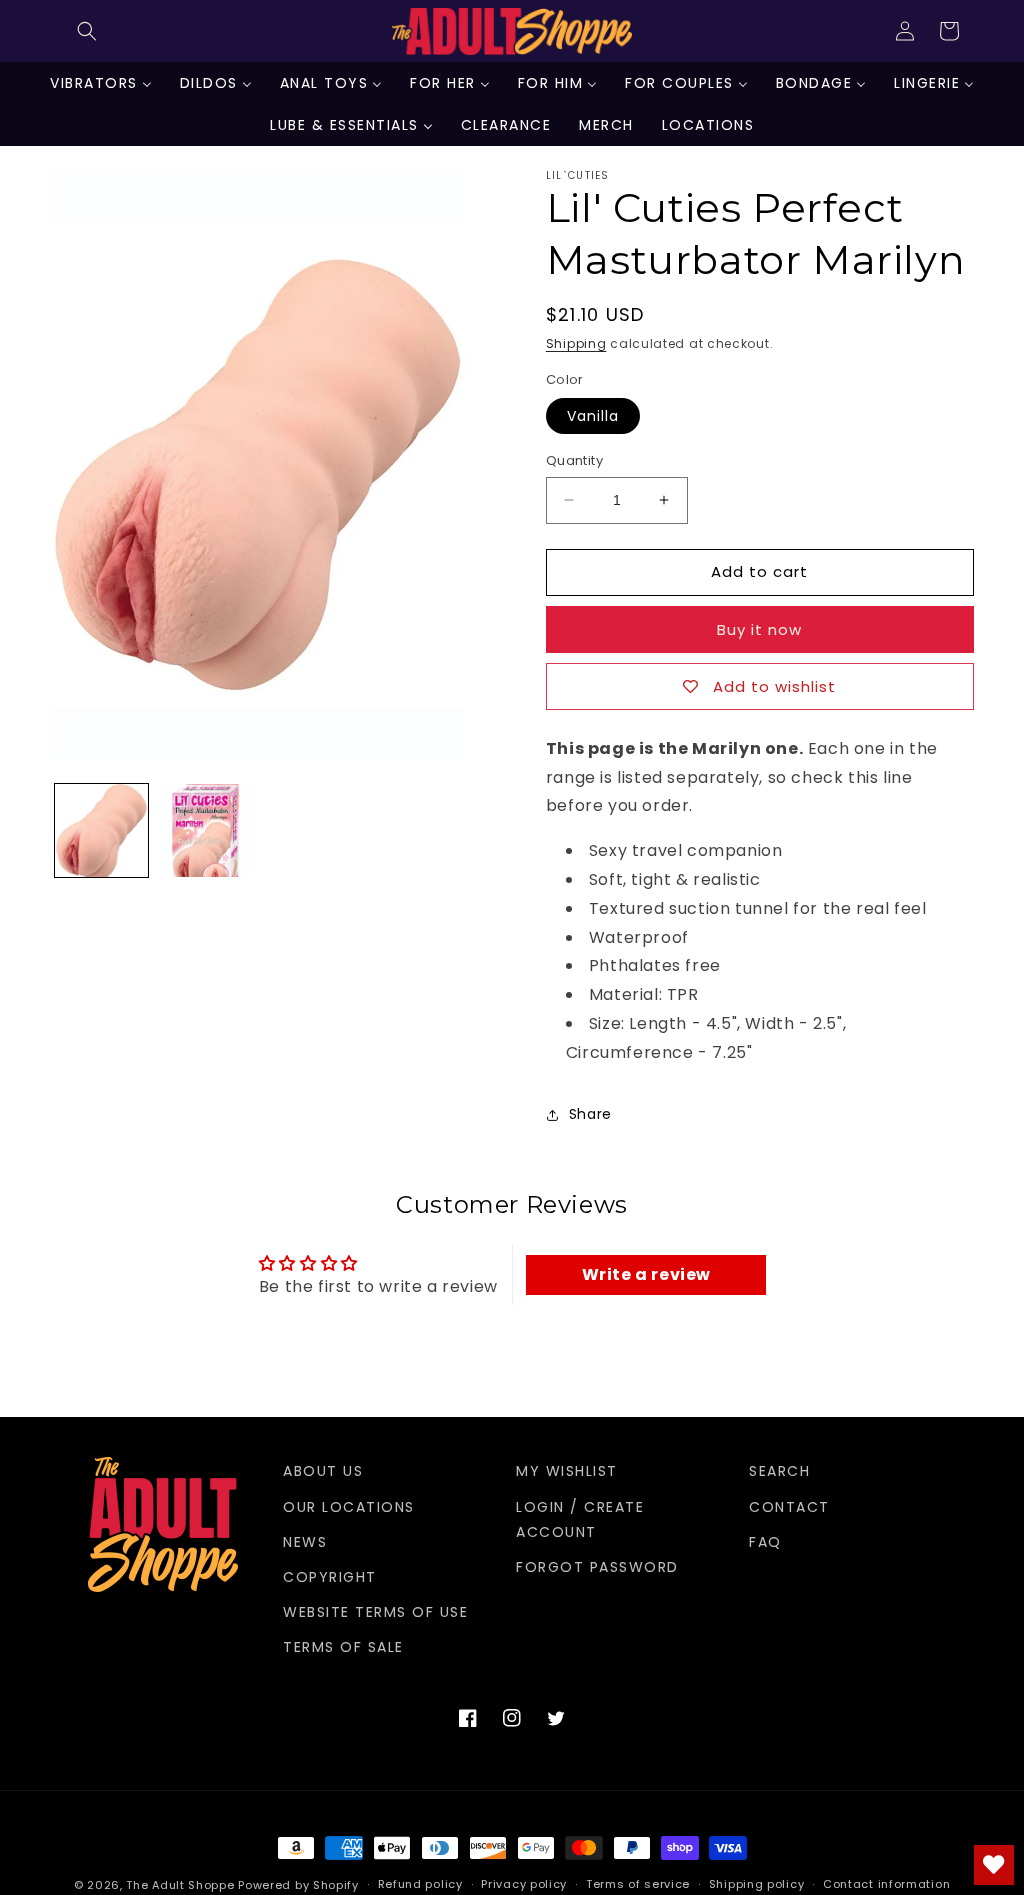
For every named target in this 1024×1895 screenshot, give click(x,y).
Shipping (576, 343)
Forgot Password (597, 1567)
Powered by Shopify (298, 1885)
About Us (323, 1471)
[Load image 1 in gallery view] (101, 830)
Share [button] (590, 1114)
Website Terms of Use (375, 1612)
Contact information (886, 1884)
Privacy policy (524, 1884)
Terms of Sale (343, 1647)
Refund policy (420, 1884)
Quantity (574, 460)
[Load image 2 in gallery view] (204, 830)
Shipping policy (757, 1884)
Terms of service (638, 1884)
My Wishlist (567, 1471)
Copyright (330, 1577)
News (305, 1542)
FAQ (765, 1542)
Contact (789, 1507)
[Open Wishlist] (994, 1865)
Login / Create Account (580, 1519)
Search (779, 1471)
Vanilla (593, 416)
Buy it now (759, 629)
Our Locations (349, 1507)
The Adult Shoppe (180, 1885)
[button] (87, 31)
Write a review (646, 1274)
